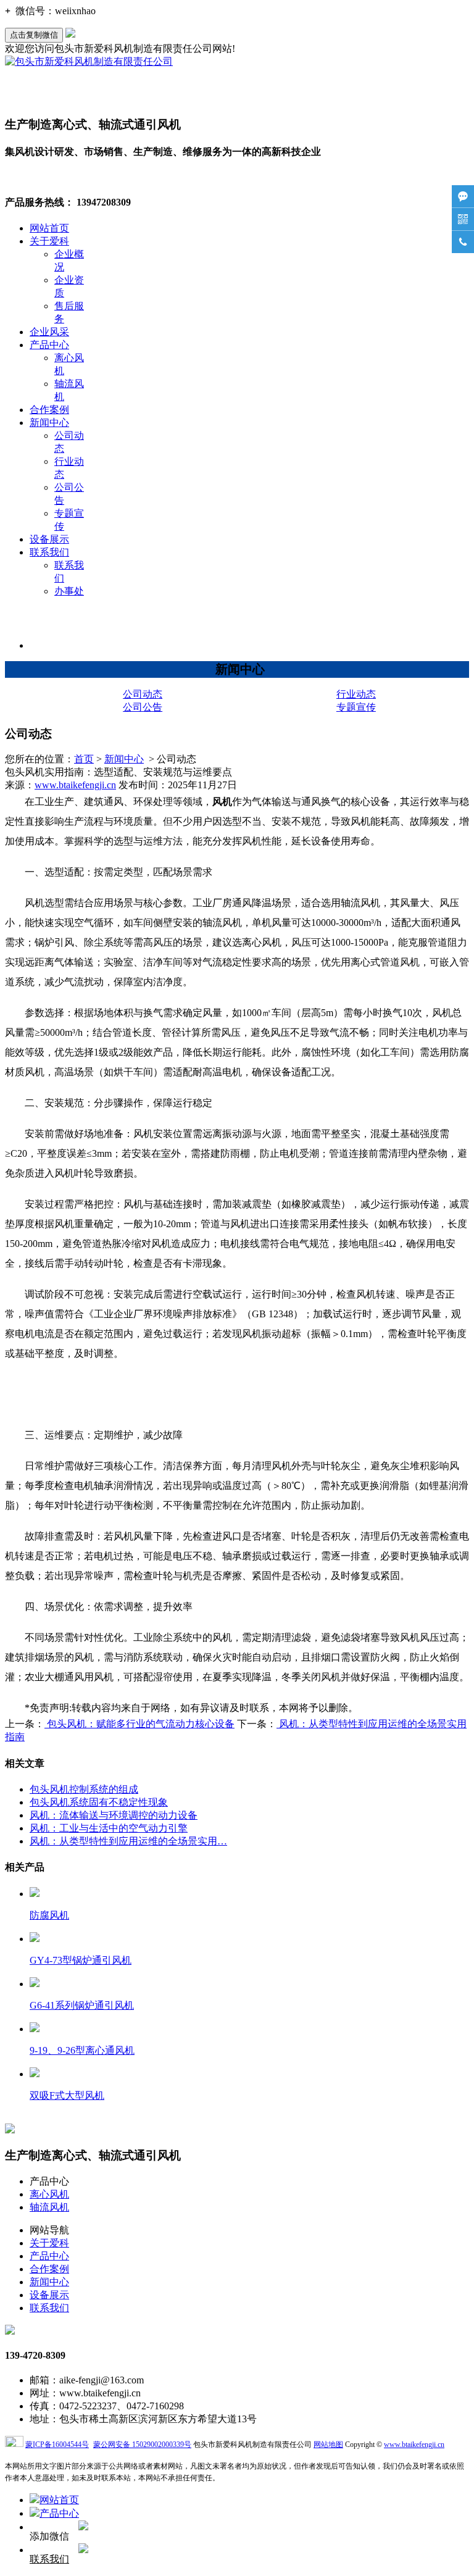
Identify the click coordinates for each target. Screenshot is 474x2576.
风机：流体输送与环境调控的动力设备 (114, 1815)
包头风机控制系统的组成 (84, 1789)
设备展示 (49, 539)
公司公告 (143, 707)
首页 (84, 759)
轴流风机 (49, 2207)
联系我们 (49, 552)
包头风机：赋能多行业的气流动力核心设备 (139, 1724)
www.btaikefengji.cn (75, 785)
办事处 (69, 591)
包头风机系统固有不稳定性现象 (99, 1802)
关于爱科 (49, 241)
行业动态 (356, 694)
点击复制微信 (34, 35)
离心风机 (49, 2194)
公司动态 (143, 694)
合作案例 (49, 410)
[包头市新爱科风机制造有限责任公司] (89, 61)
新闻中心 (49, 423)
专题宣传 (356, 707)
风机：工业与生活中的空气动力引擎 (109, 1828)
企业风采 (49, 332)
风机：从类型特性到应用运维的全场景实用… (128, 1841)
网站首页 (49, 228)
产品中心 (49, 345)
